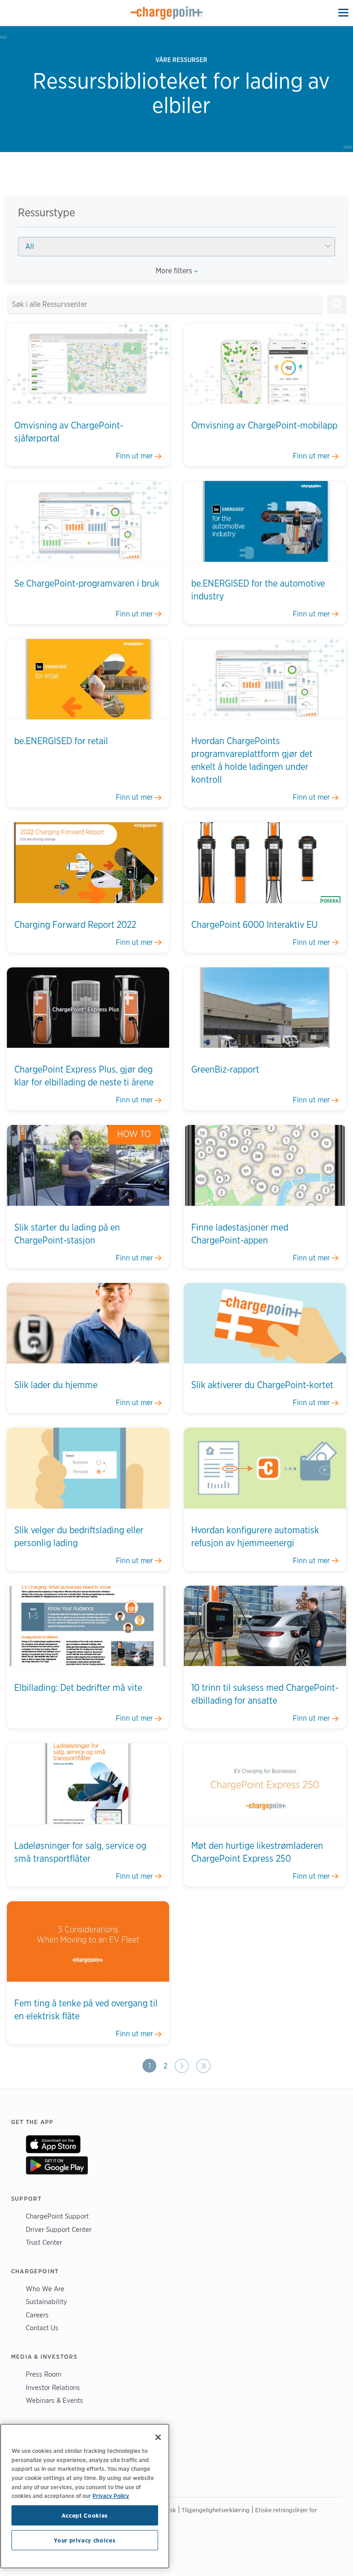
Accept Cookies (85, 2515)
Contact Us (42, 2328)
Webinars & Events (54, 2400)
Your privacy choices (85, 2540)
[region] (85, 2496)
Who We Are (45, 2289)
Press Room (44, 2374)
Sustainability (46, 2302)
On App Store (53, 2144)
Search (337, 304)
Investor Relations (53, 2387)
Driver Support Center (59, 2229)
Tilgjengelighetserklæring (216, 2510)
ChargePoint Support (57, 2216)
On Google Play (57, 2165)
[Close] (158, 2437)
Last (203, 2066)
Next (182, 2066)
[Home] (167, 13)
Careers (37, 2315)
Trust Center (44, 2242)
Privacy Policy (111, 2496)
